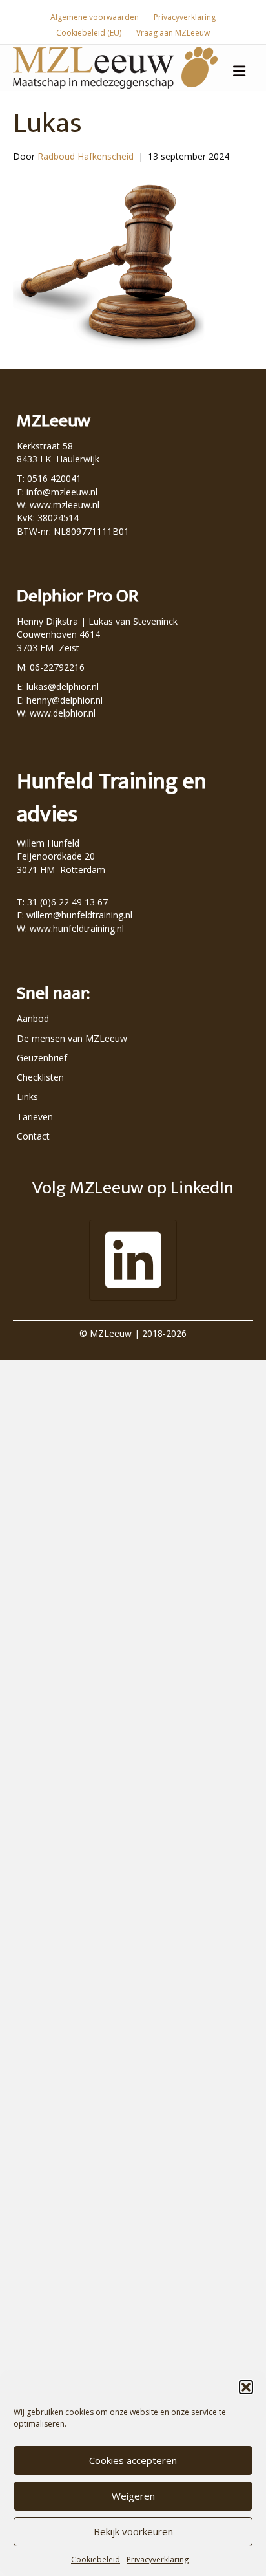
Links (27, 1097)
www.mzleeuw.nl (65, 505)
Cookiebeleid (96, 2560)
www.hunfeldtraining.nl (77, 928)
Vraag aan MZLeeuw (173, 33)
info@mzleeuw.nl (62, 492)
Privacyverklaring (158, 2560)
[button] (246, 2387)
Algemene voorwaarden (95, 17)
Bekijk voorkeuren (133, 2531)
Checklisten (40, 1077)
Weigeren (133, 2496)
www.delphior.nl (63, 713)
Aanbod (33, 1018)
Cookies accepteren (133, 2460)
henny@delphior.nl (65, 700)
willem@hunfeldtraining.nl (79, 915)
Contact (33, 1136)
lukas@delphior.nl (63, 687)
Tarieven (35, 1117)
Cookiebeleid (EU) (89, 33)
